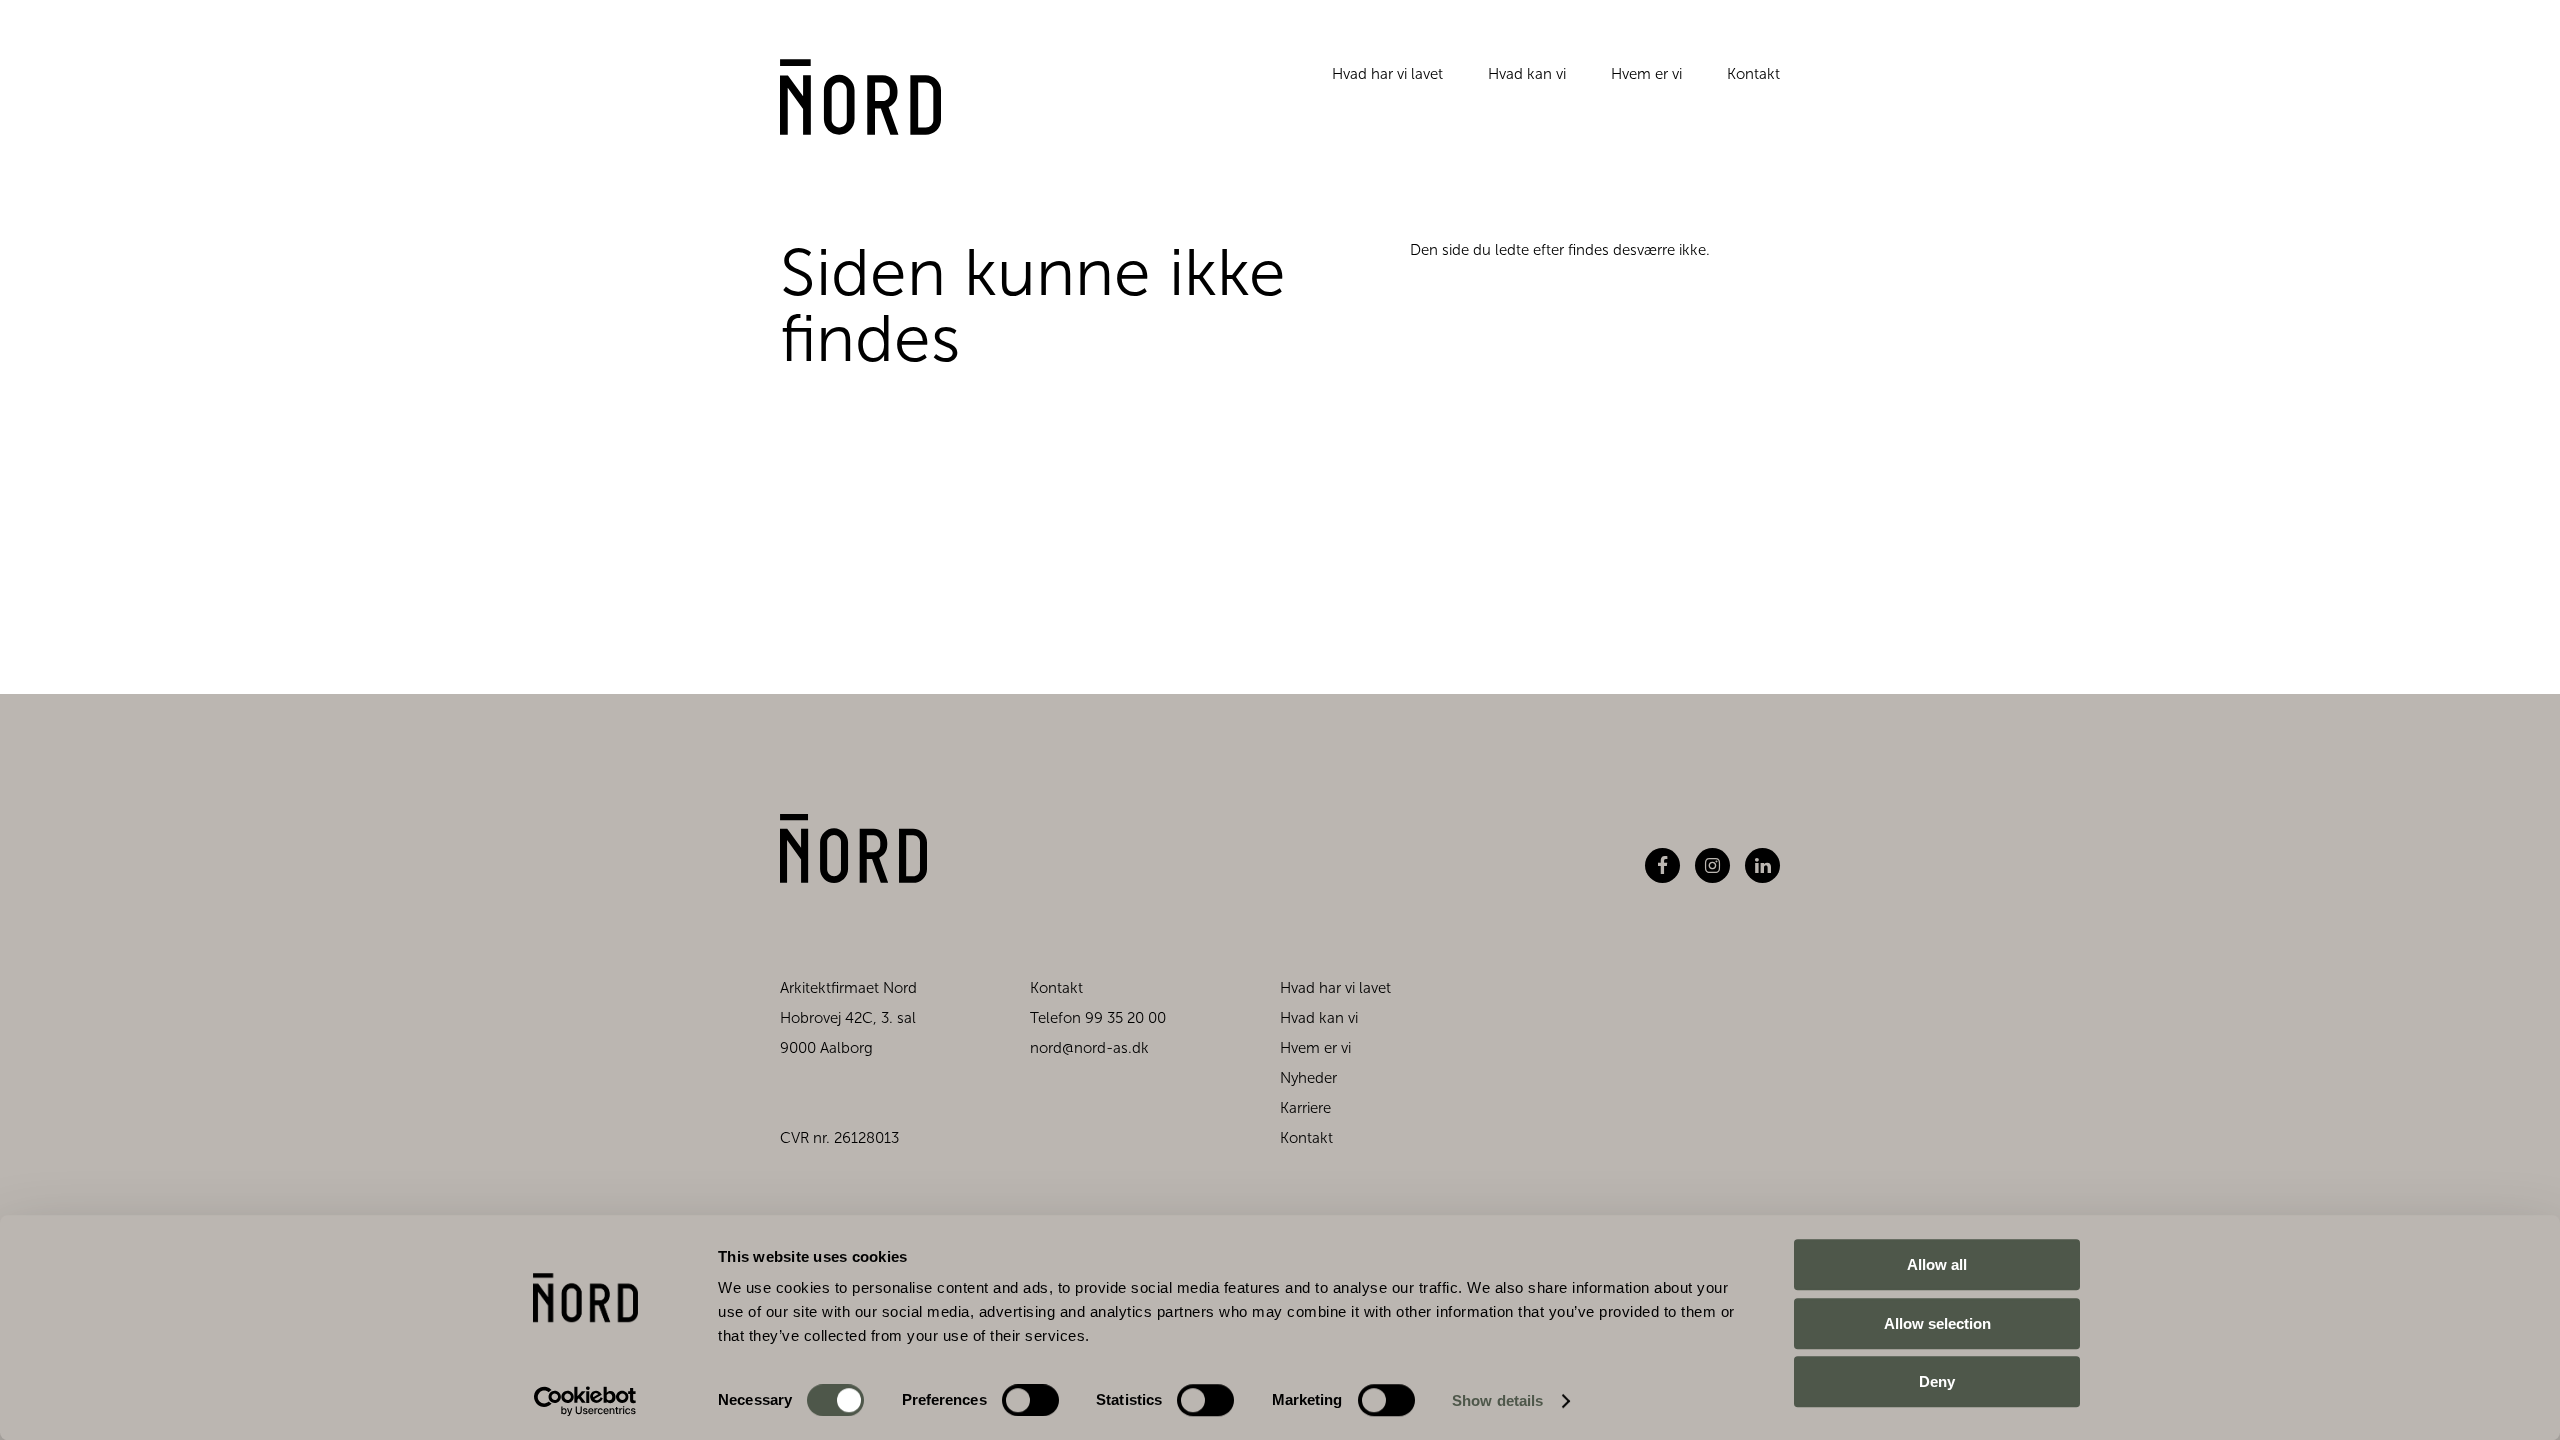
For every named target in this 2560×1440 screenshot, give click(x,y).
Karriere (1305, 1108)
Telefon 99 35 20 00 (1098, 1018)
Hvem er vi (1646, 74)
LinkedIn (1762, 865)
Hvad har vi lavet (1387, 74)
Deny (1937, 1381)
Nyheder (1308, 1078)
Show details (1497, 1400)
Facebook (1662, 865)
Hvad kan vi (1527, 74)
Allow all (1937, 1264)
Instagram (1712, 865)
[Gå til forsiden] (860, 97)
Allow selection (1937, 1323)
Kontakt (1753, 74)
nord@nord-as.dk (1089, 1048)
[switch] (1014, 1396)
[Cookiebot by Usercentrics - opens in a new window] (585, 1401)
